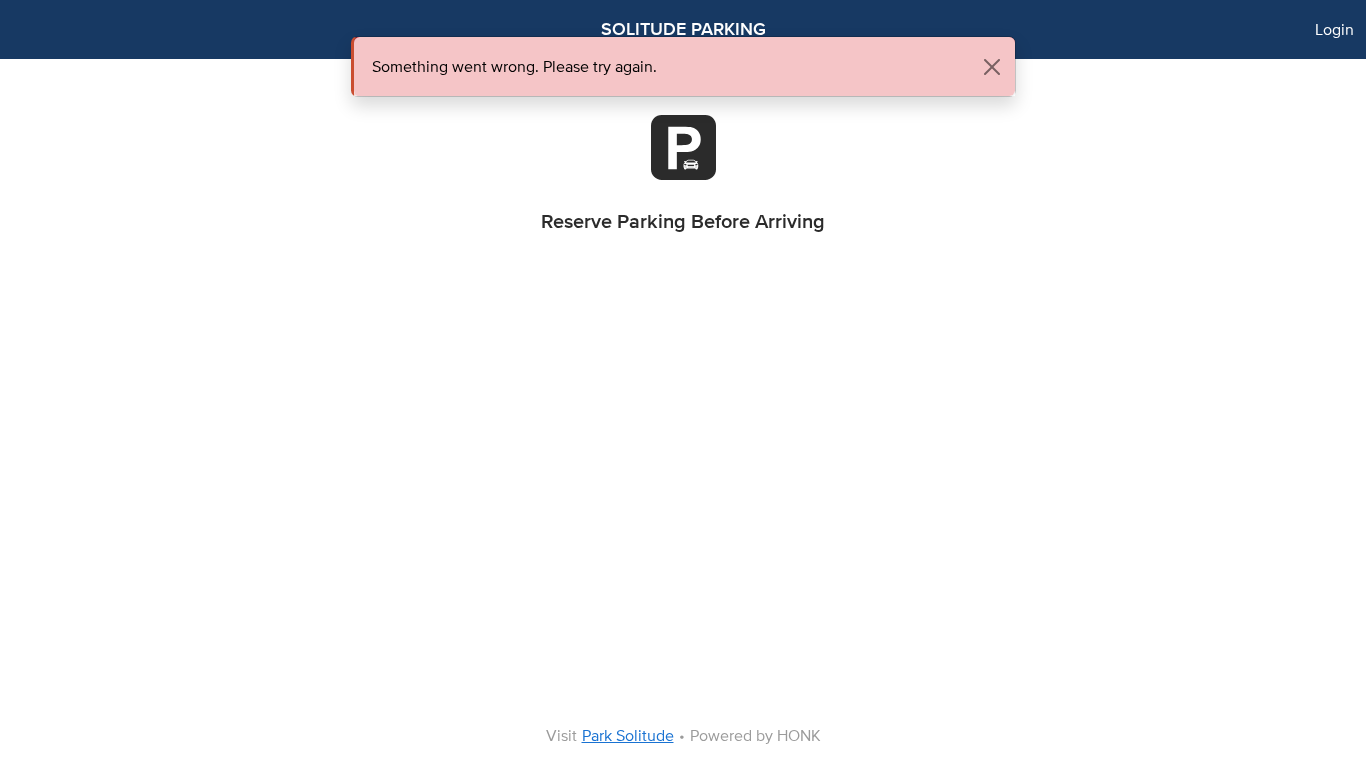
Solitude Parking (683, 29)
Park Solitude (628, 735)
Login (1334, 30)
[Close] (992, 67)
